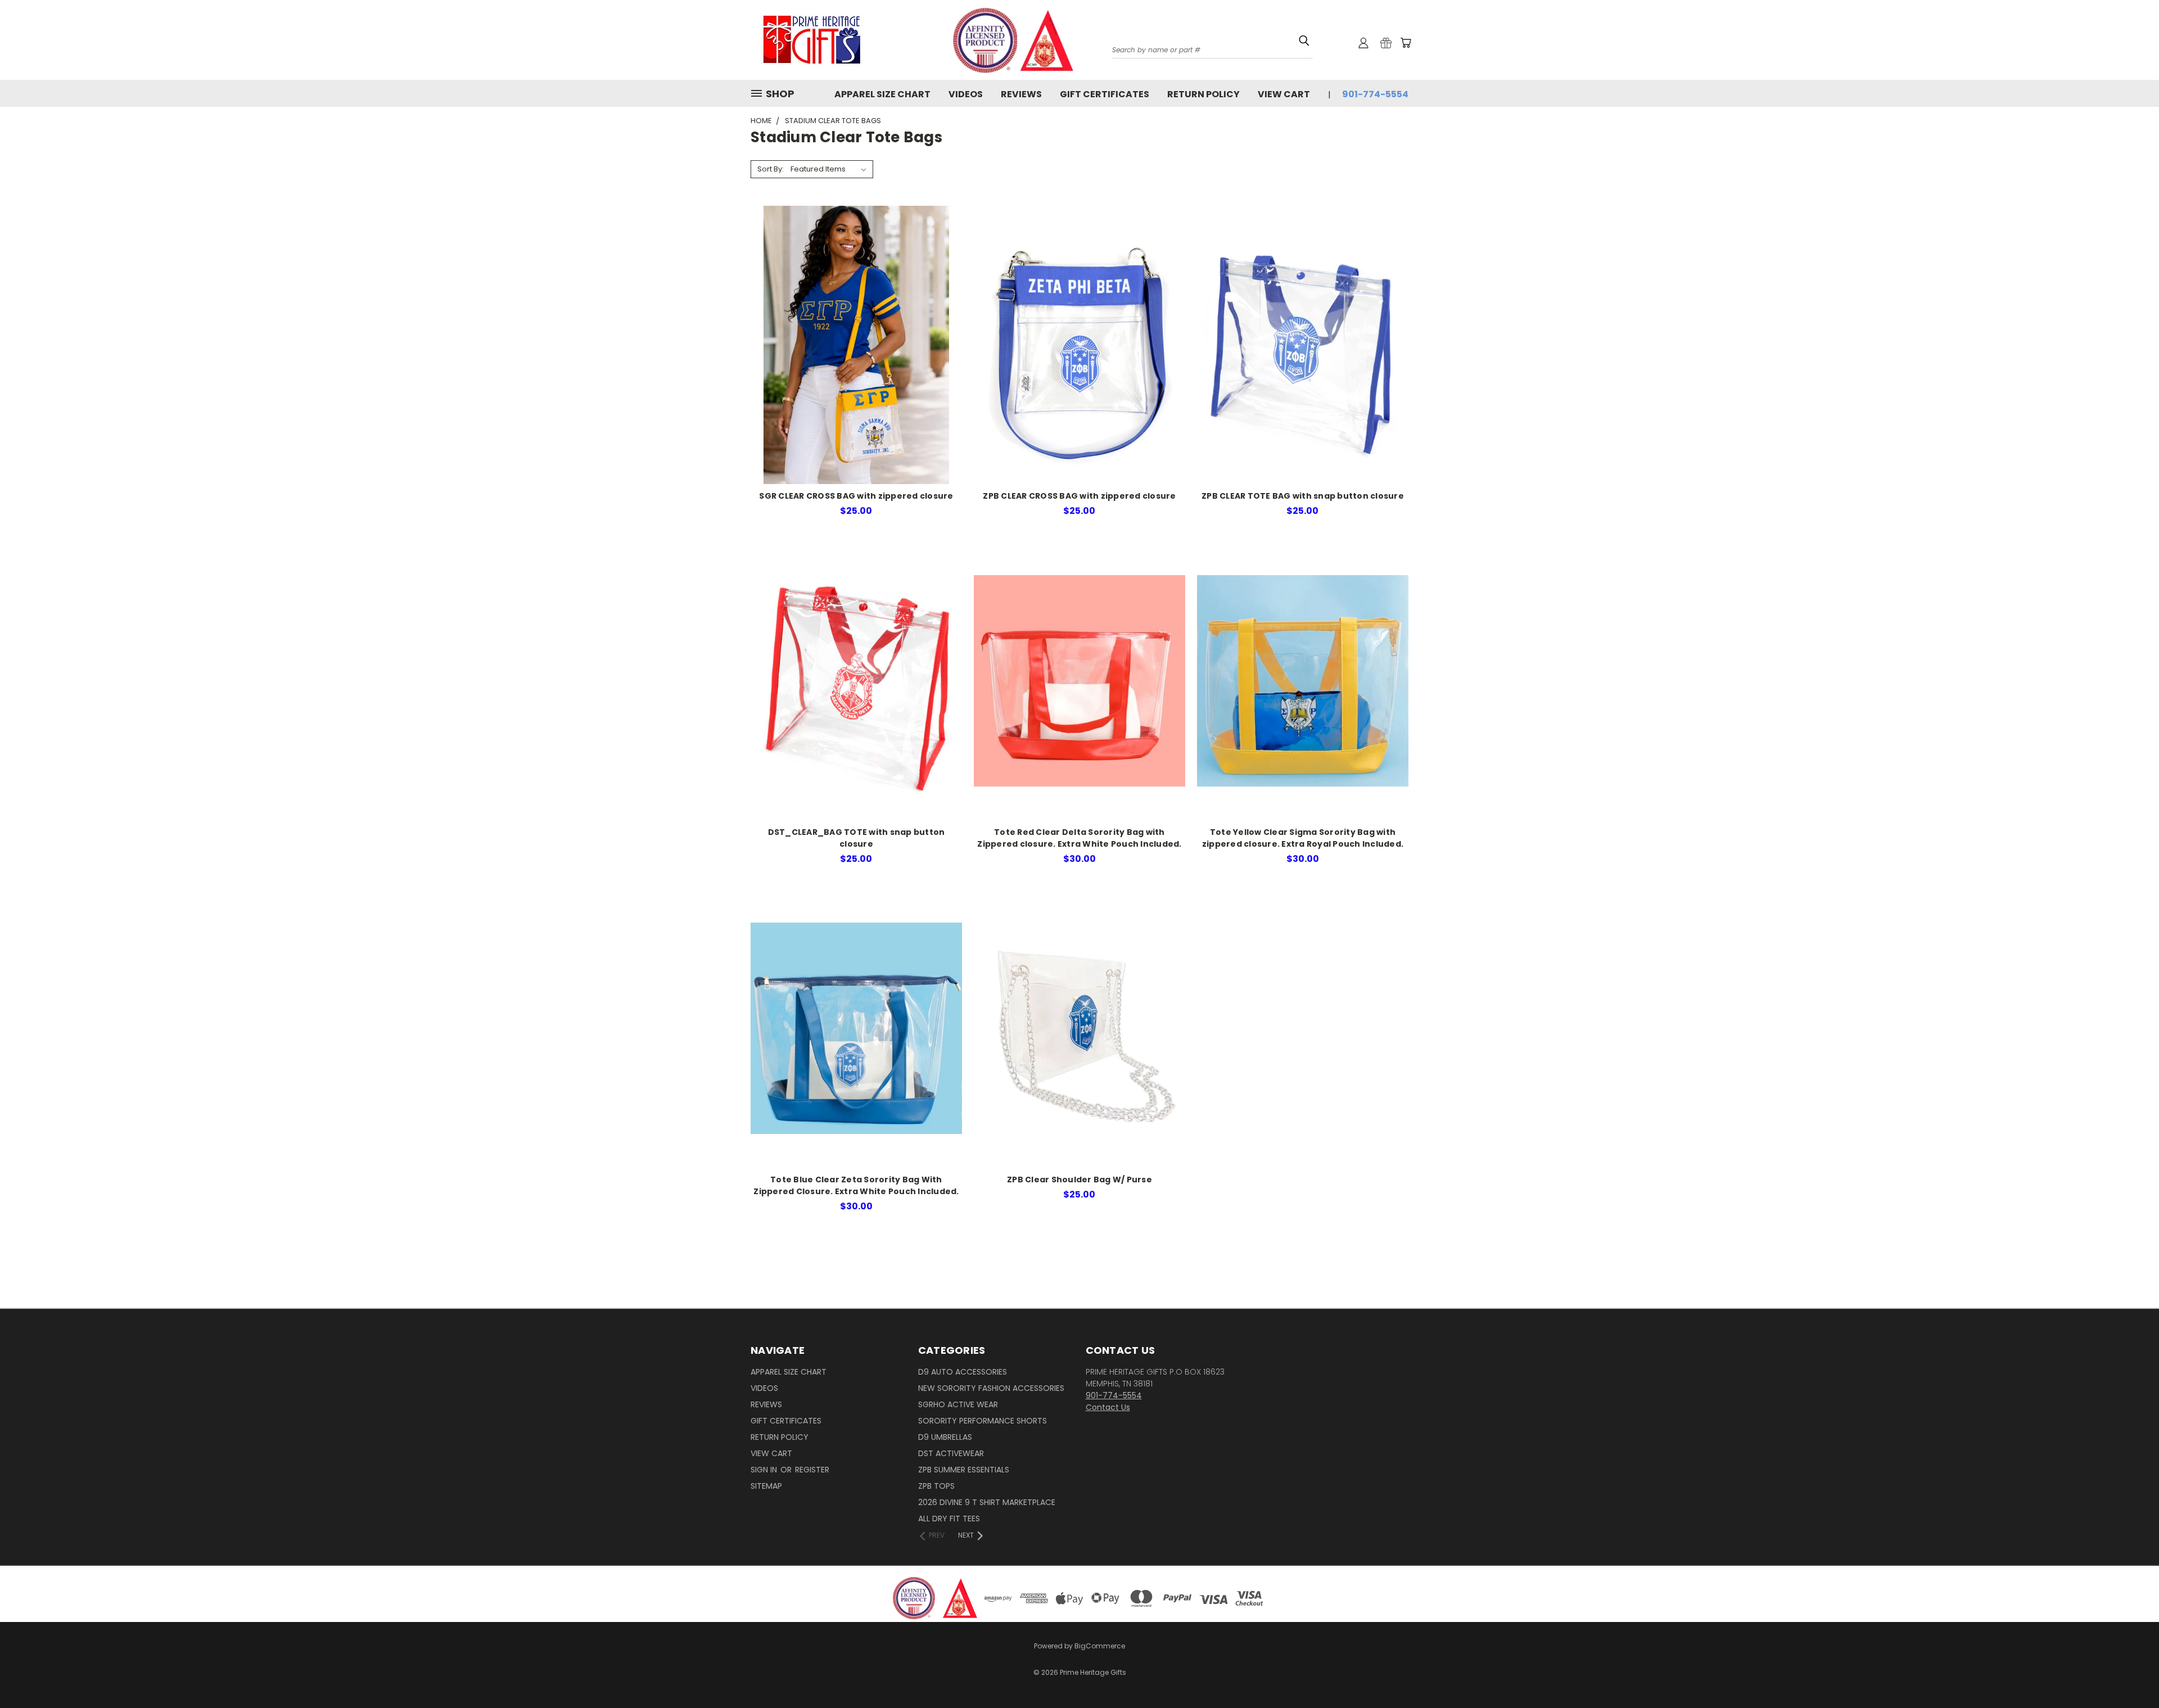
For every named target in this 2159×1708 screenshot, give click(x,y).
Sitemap (766, 1486)
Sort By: (771, 169)
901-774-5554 (1375, 94)
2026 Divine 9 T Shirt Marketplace (987, 1502)
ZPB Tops (936, 1486)
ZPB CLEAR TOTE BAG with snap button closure (1303, 496)
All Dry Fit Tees (949, 1519)
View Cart (1284, 94)
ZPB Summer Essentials (964, 1470)
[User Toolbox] (1363, 43)
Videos (966, 94)
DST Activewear (951, 1453)
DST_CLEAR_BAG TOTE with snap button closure (857, 838)
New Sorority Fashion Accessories (991, 1388)
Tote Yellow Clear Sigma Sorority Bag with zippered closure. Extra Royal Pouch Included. (1303, 838)
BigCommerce (1100, 1646)
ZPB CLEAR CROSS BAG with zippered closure (1079, 496)
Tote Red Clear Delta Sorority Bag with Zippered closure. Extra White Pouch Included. (1079, 838)
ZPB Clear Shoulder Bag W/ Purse (1079, 1180)
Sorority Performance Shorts (983, 1421)
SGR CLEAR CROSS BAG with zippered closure (856, 496)
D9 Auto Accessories (963, 1372)
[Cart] (1406, 43)
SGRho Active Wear (958, 1404)
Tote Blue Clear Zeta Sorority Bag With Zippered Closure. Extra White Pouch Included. (856, 1185)
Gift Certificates (1105, 94)
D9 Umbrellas (945, 1437)
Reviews (1021, 94)
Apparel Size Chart (882, 94)
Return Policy (1203, 94)
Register (812, 1470)
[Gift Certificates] (1386, 43)
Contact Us (1108, 1407)
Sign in (765, 1470)
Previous (2129, 1664)
